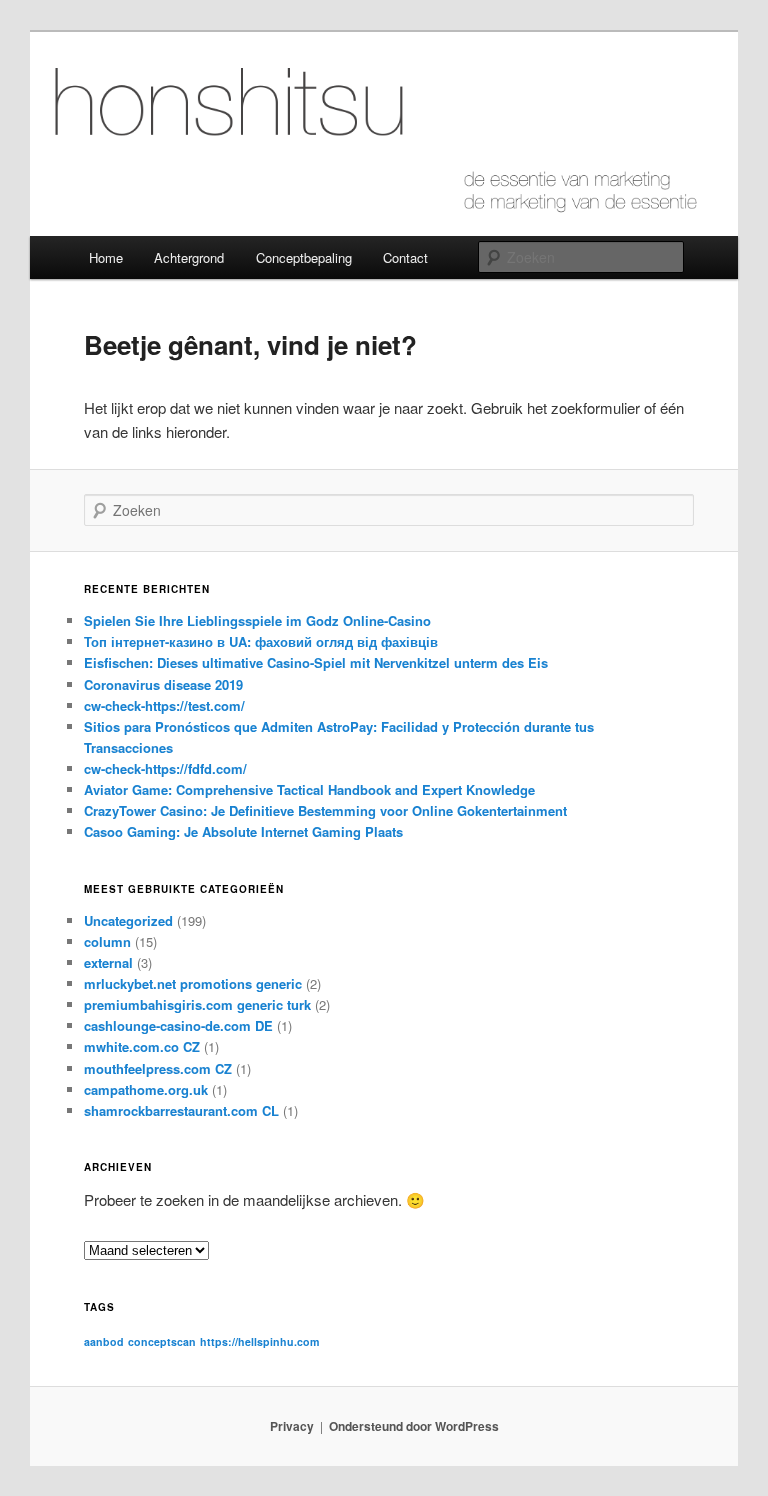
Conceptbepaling (304, 257)
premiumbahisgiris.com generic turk (197, 1004)
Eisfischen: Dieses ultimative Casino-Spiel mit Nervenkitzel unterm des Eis (316, 662)
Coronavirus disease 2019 (163, 684)
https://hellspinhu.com (259, 1341)
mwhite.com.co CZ (142, 1046)
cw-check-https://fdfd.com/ (165, 768)
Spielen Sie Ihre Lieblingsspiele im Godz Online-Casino (257, 620)
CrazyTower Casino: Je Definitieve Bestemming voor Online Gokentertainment (325, 810)
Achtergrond (189, 257)
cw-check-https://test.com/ (164, 705)
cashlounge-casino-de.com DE (178, 1025)
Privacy (292, 1426)
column (107, 941)
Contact (405, 257)
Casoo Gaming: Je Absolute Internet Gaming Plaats (243, 831)
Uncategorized (128, 920)
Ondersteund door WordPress (414, 1426)
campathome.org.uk (146, 1089)
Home (106, 257)
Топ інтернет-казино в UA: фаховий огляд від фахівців (261, 641)
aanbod (104, 1341)
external (108, 962)
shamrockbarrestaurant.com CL (181, 1110)
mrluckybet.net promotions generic (193, 983)
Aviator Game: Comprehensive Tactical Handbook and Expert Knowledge (309, 789)
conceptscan (162, 1341)
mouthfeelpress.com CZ (158, 1068)
